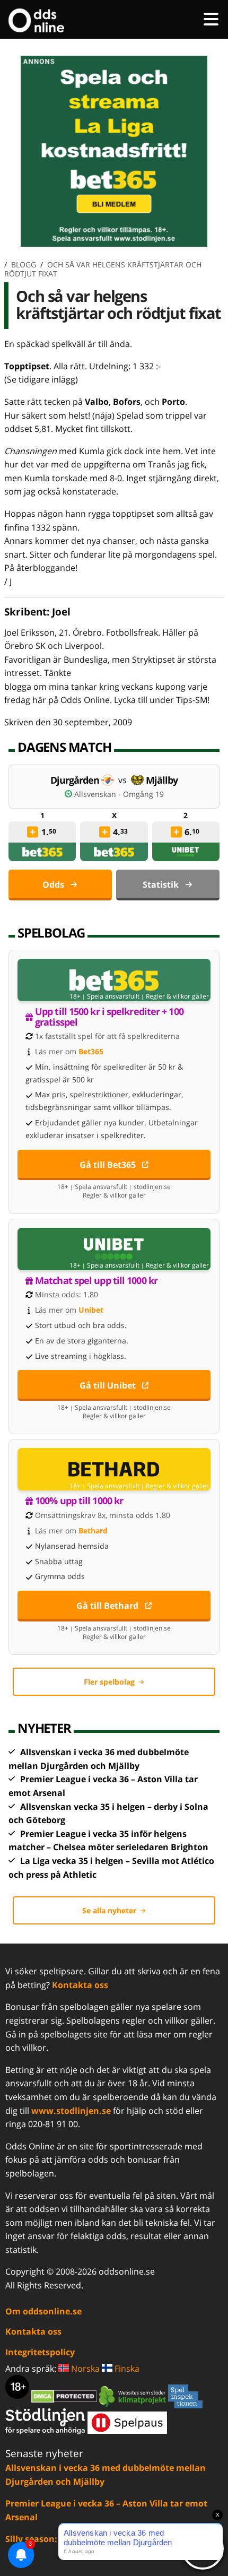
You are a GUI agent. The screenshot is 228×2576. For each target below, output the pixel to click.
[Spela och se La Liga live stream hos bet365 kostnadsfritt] (114, 244)
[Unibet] (186, 852)
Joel (61, 612)
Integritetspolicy (40, 2352)
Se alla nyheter (109, 1910)
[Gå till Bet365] (114, 980)
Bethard (93, 1530)
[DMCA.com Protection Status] (65, 2396)
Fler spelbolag (109, 1682)
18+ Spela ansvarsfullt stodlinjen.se (114, 1187)
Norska (84, 2369)
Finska (126, 2369)
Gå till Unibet (108, 1385)
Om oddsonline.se (43, 2311)
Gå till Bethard (107, 1606)
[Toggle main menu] (211, 19)
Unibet (91, 1310)
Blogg (24, 264)
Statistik (161, 884)
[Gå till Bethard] (114, 1469)
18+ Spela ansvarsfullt (104, 996)
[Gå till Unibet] (114, 1249)
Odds (53, 884)
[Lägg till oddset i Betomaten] (33, 832)
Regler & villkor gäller (177, 996)
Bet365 (91, 1051)
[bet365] (42, 852)
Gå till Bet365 (108, 1165)
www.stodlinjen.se (71, 2111)
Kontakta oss (80, 1985)
